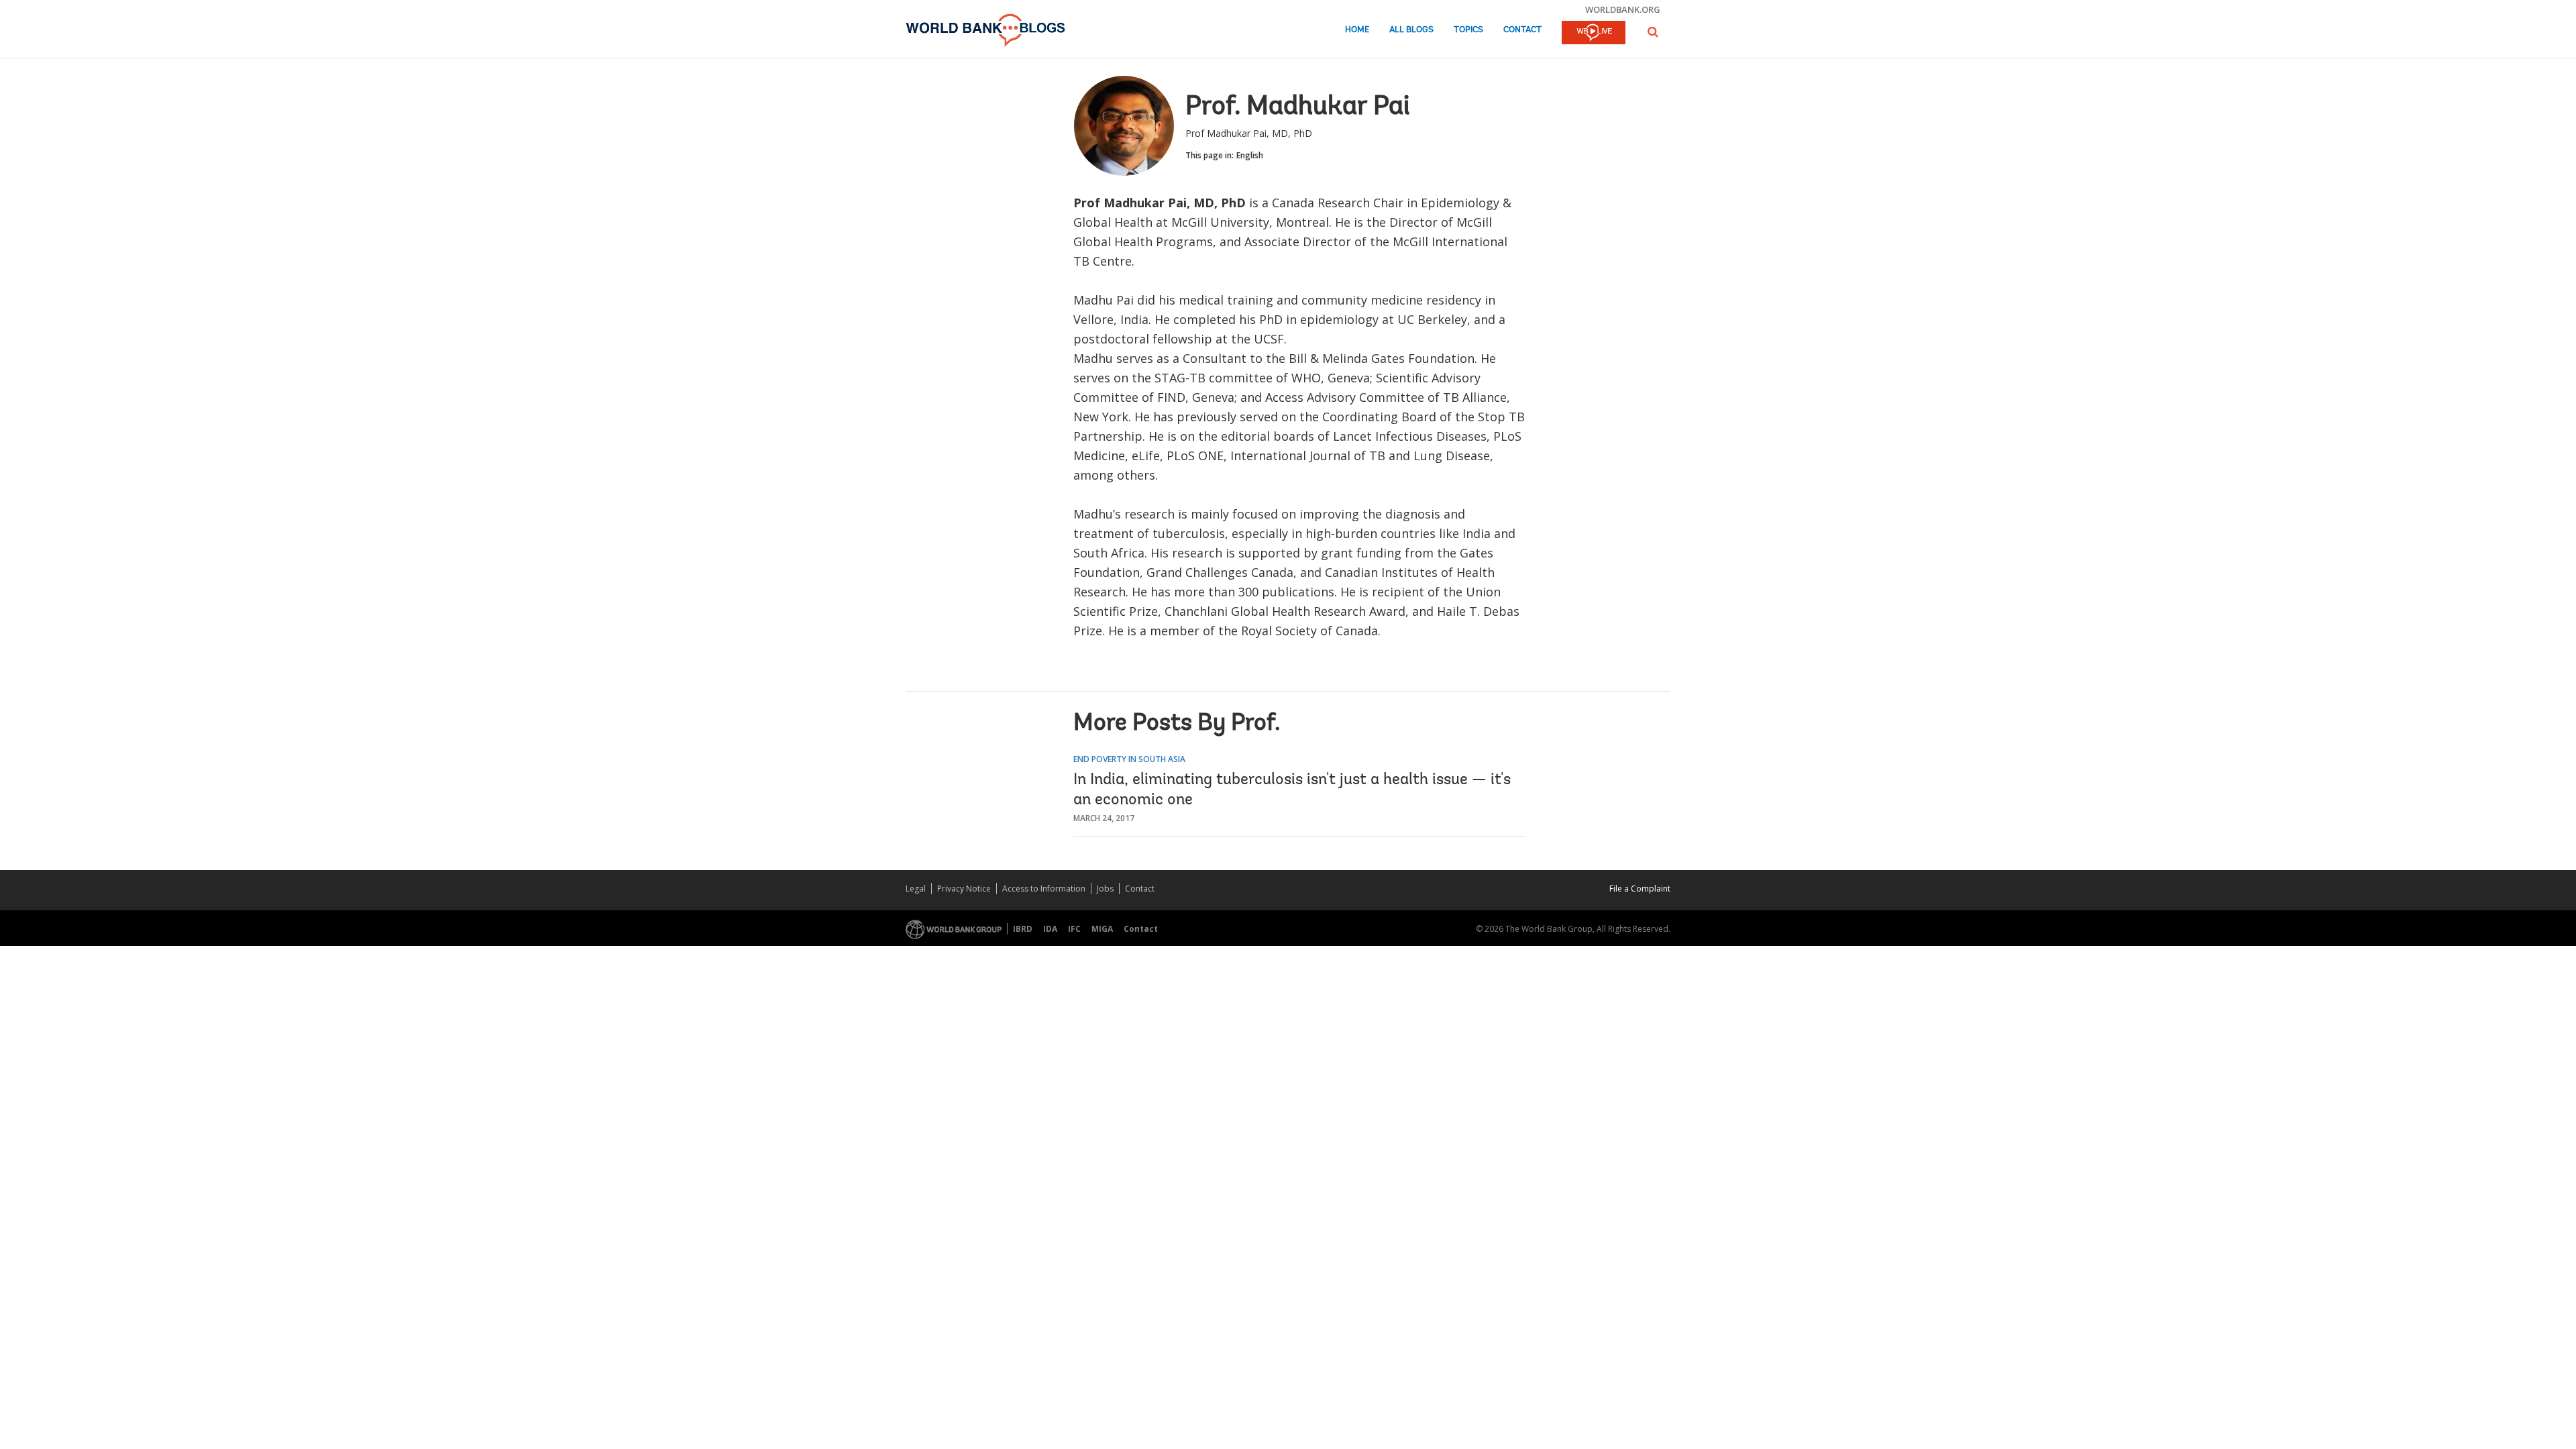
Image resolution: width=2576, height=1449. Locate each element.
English (1250, 155)
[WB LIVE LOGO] (1594, 34)
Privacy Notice (964, 889)
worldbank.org (1623, 9)
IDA (1050, 929)
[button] (1653, 32)
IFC (1074, 929)
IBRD (1023, 929)
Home (1357, 30)
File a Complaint (1640, 889)
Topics (1468, 30)
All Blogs (1411, 30)
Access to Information (1044, 889)
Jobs (1105, 889)
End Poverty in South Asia (1129, 759)
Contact (1522, 30)
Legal (916, 889)
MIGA (1102, 929)
